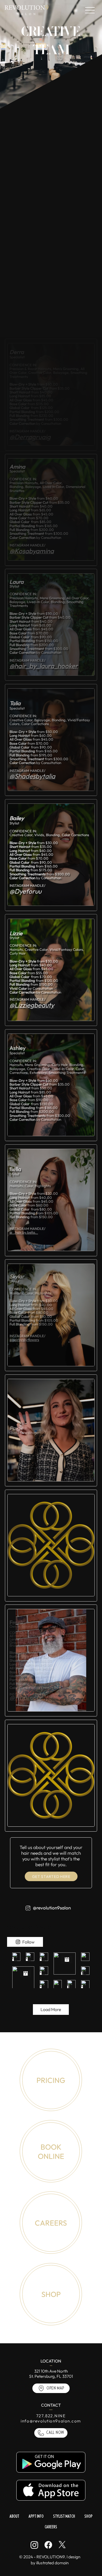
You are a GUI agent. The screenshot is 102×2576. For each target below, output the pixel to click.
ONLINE (51, 2156)
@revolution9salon (52, 1908)
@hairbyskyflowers (24, 1340)
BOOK (51, 2147)
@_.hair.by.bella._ (24, 1232)
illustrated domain (52, 2563)
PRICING (51, 2080)
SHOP (51, 2294)
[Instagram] (34, 2545)
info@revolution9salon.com (51, 2421)
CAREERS (51, 2223)
